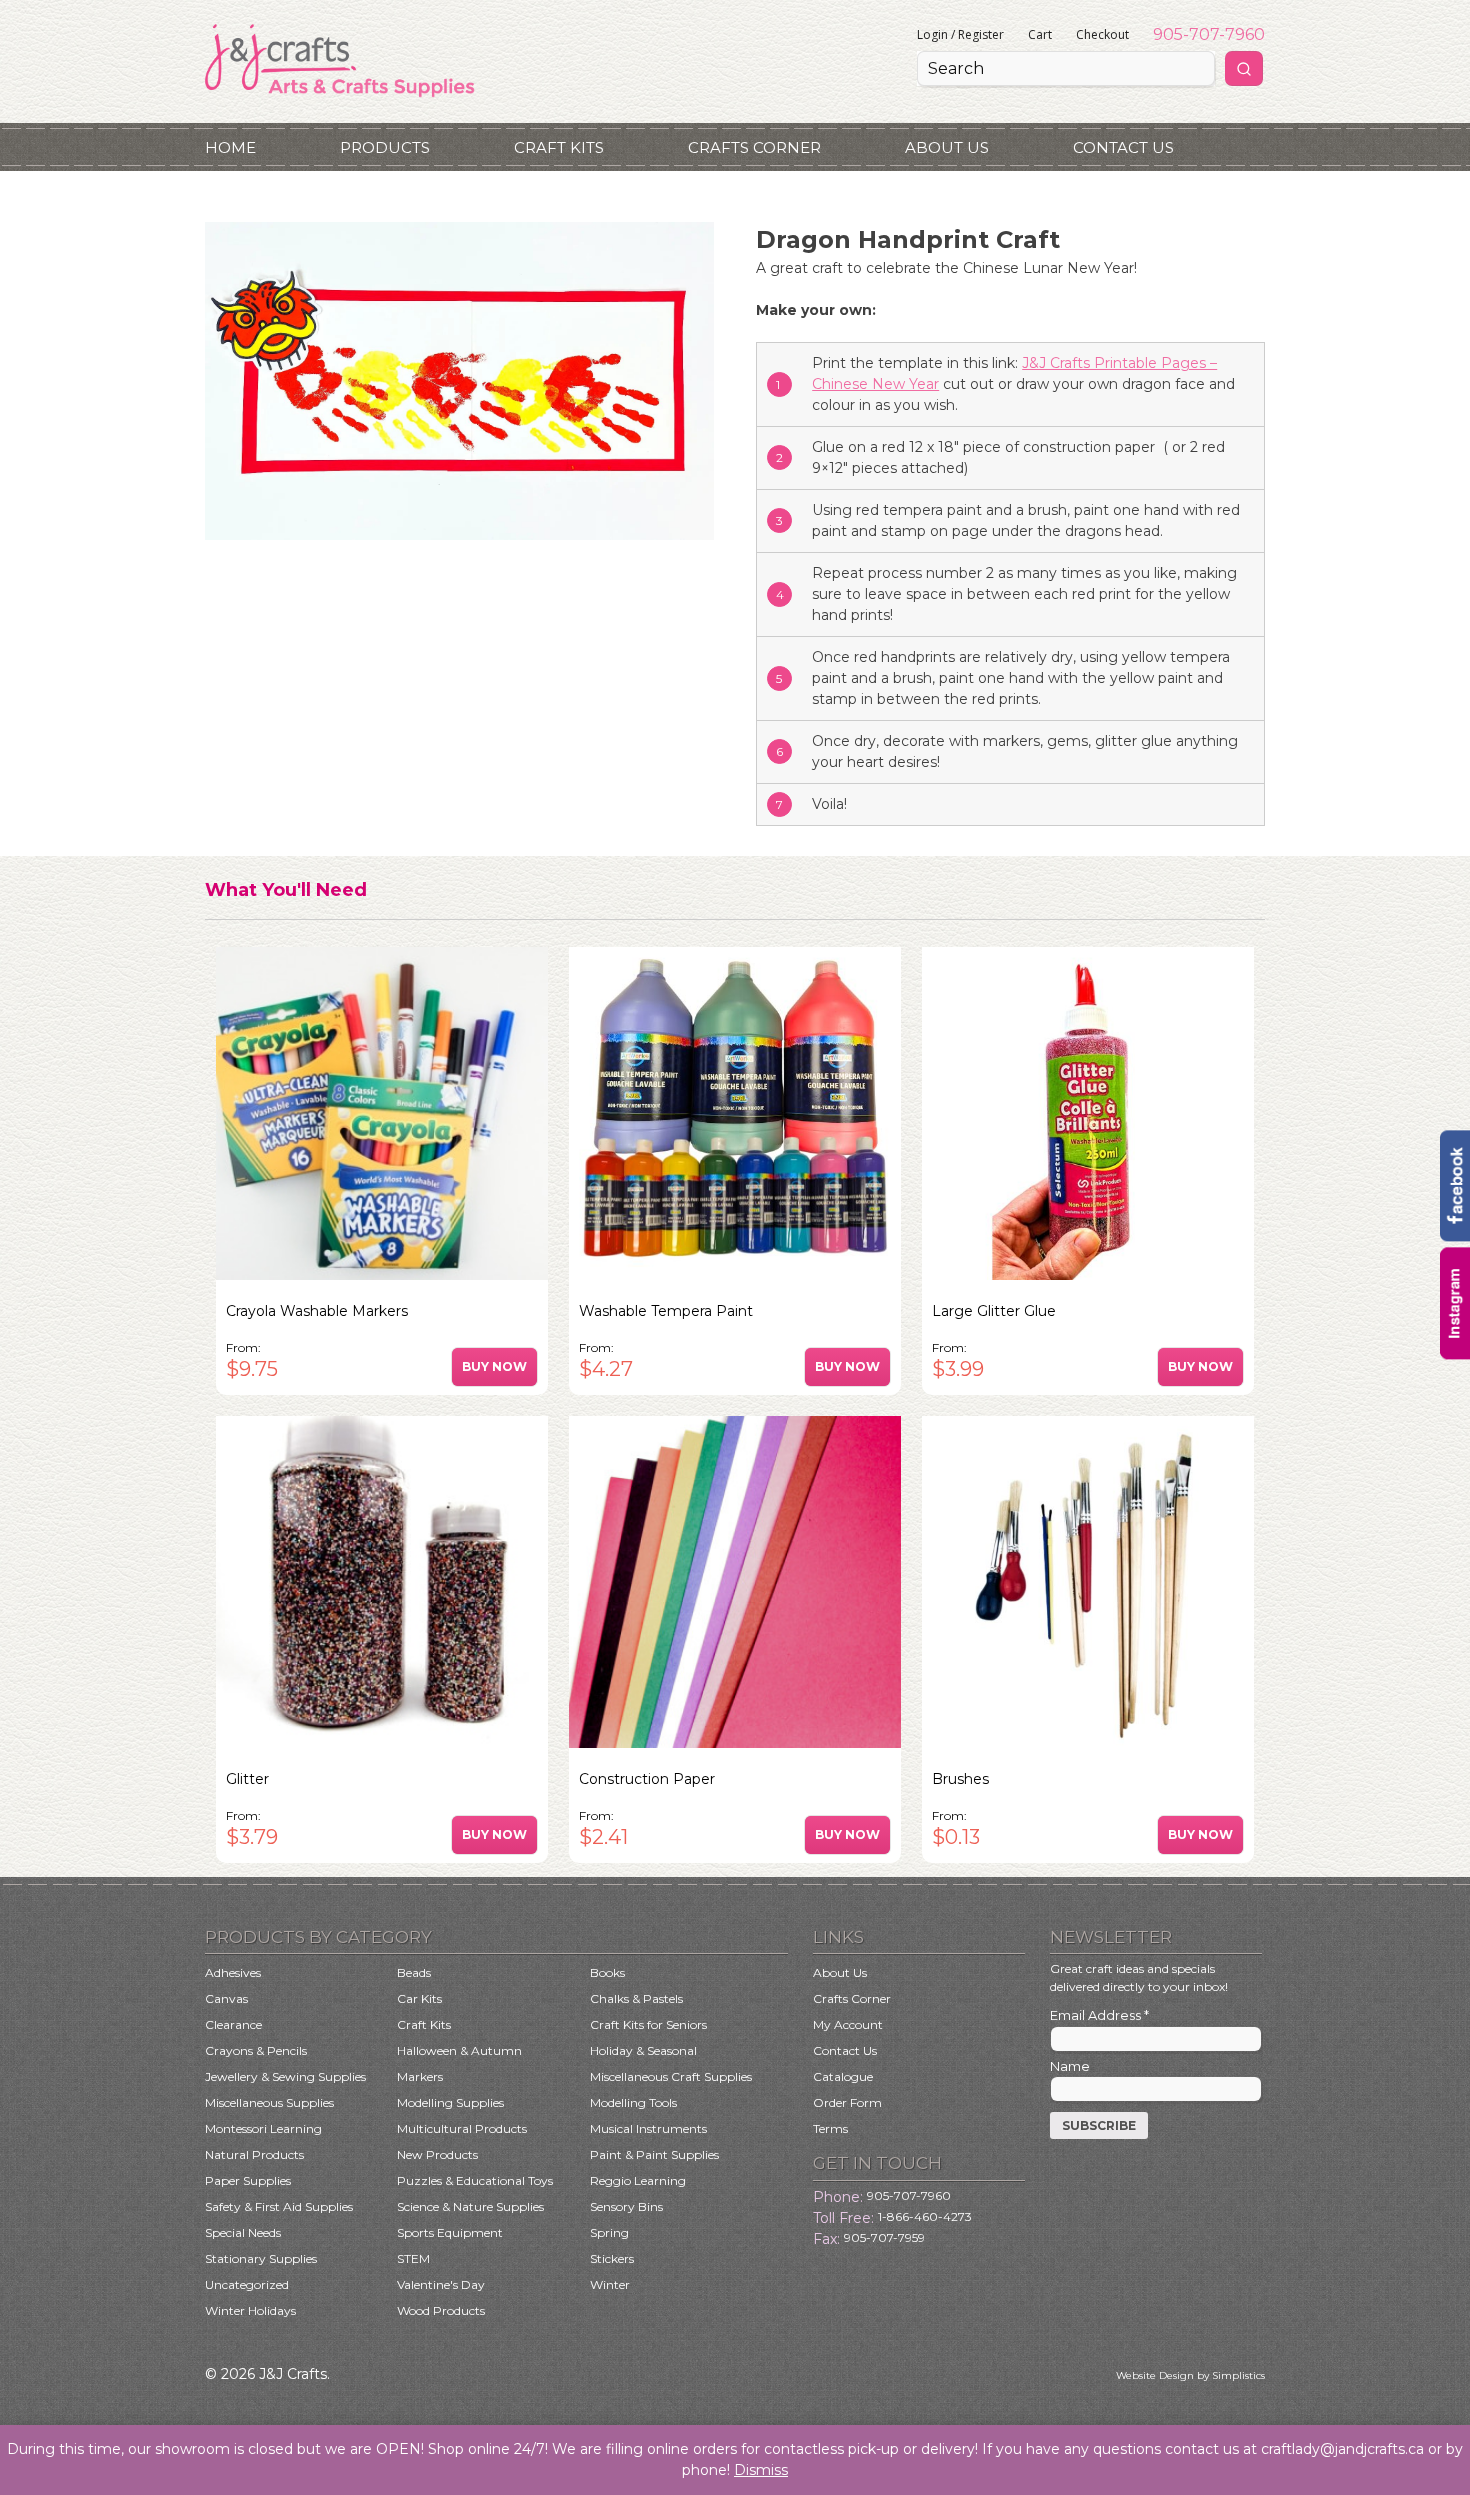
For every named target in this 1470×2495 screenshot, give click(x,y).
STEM (413, 2258)
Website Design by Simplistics (1190, 2375)
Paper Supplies (248, 2180)
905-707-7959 (884, 2237)
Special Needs (243, 2232)
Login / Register (960, 34)
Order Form (847, 2102)
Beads (414, 1972)
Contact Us (1123, 147)
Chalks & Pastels (636, 1998)
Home (230, 147)
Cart (1040, 34)
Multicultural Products (462, 2128)
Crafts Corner (754, 147)
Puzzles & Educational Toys (475, 2180)
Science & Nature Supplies (470, 2206)
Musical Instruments (648, 2128)
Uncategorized (247, 2284)
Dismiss (761, 2470)
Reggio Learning (638, 2180)
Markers (420, 2076)
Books (607, 1972)
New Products (437, 2154)
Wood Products (441, 2310)
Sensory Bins (626, 2206)
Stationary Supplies (261, 2258)
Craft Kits (559, 147)
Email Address (1099, 2015)
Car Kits (419, 1998)
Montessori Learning (263, 2128)
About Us (947, 147)
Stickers (612, 2258)
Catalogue (843, 2076)
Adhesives (233, 1972)
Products (385, 147)
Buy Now (494, 1366)
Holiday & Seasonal (643, 2050)
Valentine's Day (441, 2284)
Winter (610, 2284)
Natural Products (254, 2154)
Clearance (233, 2024)
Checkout (1102, 34)
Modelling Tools (633, 2102)
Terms (830, 2128)
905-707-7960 (1209, 34)
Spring (609, 2232)
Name (1070, 2066)
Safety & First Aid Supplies (279, 2206)
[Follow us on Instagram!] (1455, 1354)
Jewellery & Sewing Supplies (285, 2076)
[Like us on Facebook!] (1455, 1237)
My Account (848, 2024)
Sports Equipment (450, 2232)
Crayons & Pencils (256, 2050)
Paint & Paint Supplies (654, 2154)
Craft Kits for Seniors (648, 2024)
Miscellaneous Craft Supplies (671, 2076)
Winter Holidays (250, 2310)
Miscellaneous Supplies (269, 2102)
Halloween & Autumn (459, 2050)
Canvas (226, 1998)
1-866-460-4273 (925, 2216)
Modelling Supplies (450, 2102)
